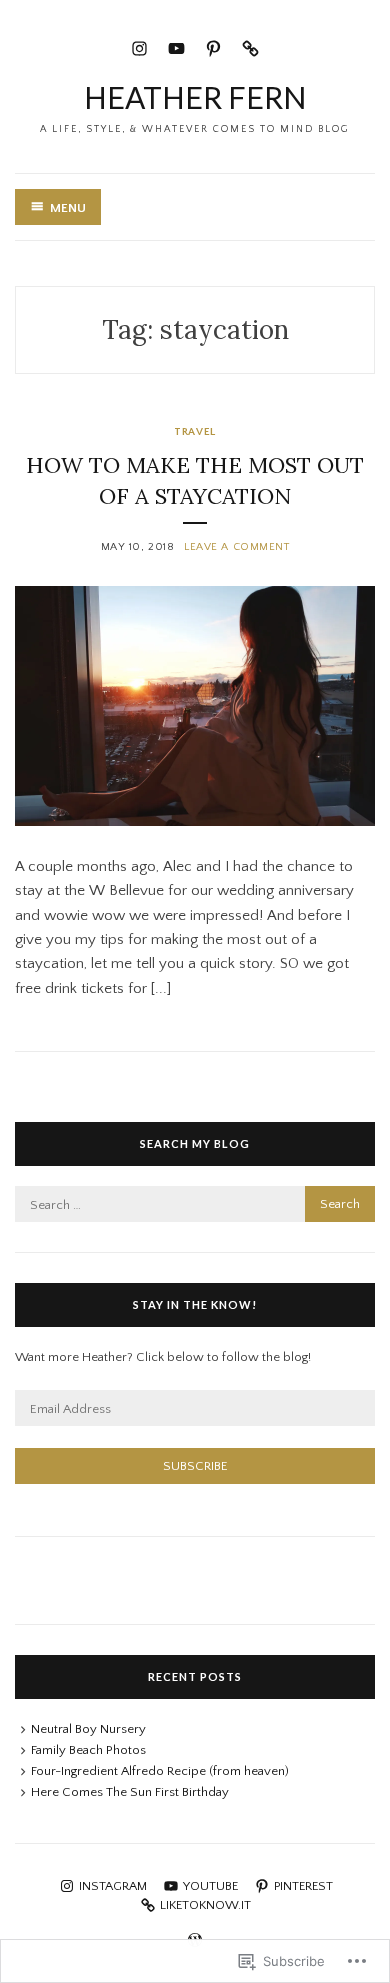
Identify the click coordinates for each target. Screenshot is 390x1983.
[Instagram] (139, 46)
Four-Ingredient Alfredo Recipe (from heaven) (160, 1771)
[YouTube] (176, 46)
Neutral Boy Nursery (88, 1729)
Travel (194, 432)
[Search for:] (195, 1205)
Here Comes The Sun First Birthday (130, 1792)
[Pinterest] (213, 46)
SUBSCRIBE (195, 1466)
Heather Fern (195, 97)
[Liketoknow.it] (250, 46)
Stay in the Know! (195, 1304)
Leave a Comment (236, 547)
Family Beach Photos (88, 1750)
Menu (68, 208)
